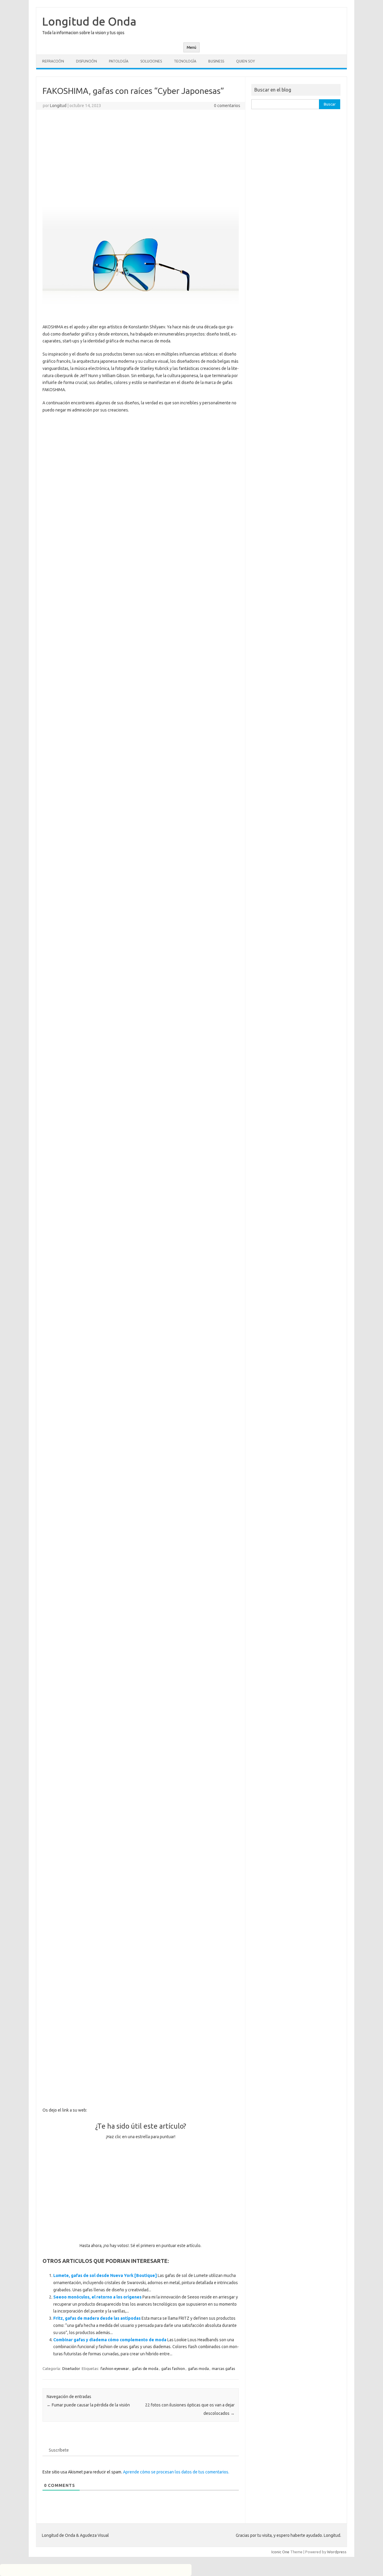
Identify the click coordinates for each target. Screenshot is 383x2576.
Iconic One (280, 2552)
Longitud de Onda (89, 21)
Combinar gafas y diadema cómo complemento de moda (110, 2340)
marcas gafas (224, 2368)
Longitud (58, 106)
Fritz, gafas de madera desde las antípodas (97, 2318)
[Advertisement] (141, 158)
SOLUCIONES (151, 61)
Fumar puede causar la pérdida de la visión (88, 2405)
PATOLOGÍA (119, 61)
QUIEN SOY (246, 61)
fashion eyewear (115, 2368)
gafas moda (198, 2368)
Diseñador (71, 2368)
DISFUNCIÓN (86, 61)
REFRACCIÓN (53, 61)
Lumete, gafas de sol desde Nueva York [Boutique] (105, 2275)
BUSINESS (216, 61)
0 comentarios (227, 106)
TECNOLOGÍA (185, 61)
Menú (191, 47)
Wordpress (337, 2552)
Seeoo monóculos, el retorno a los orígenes (97, 2297)
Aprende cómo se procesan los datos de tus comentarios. (176, 2472)
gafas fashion (173, 2368)
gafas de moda (145, 2368)
